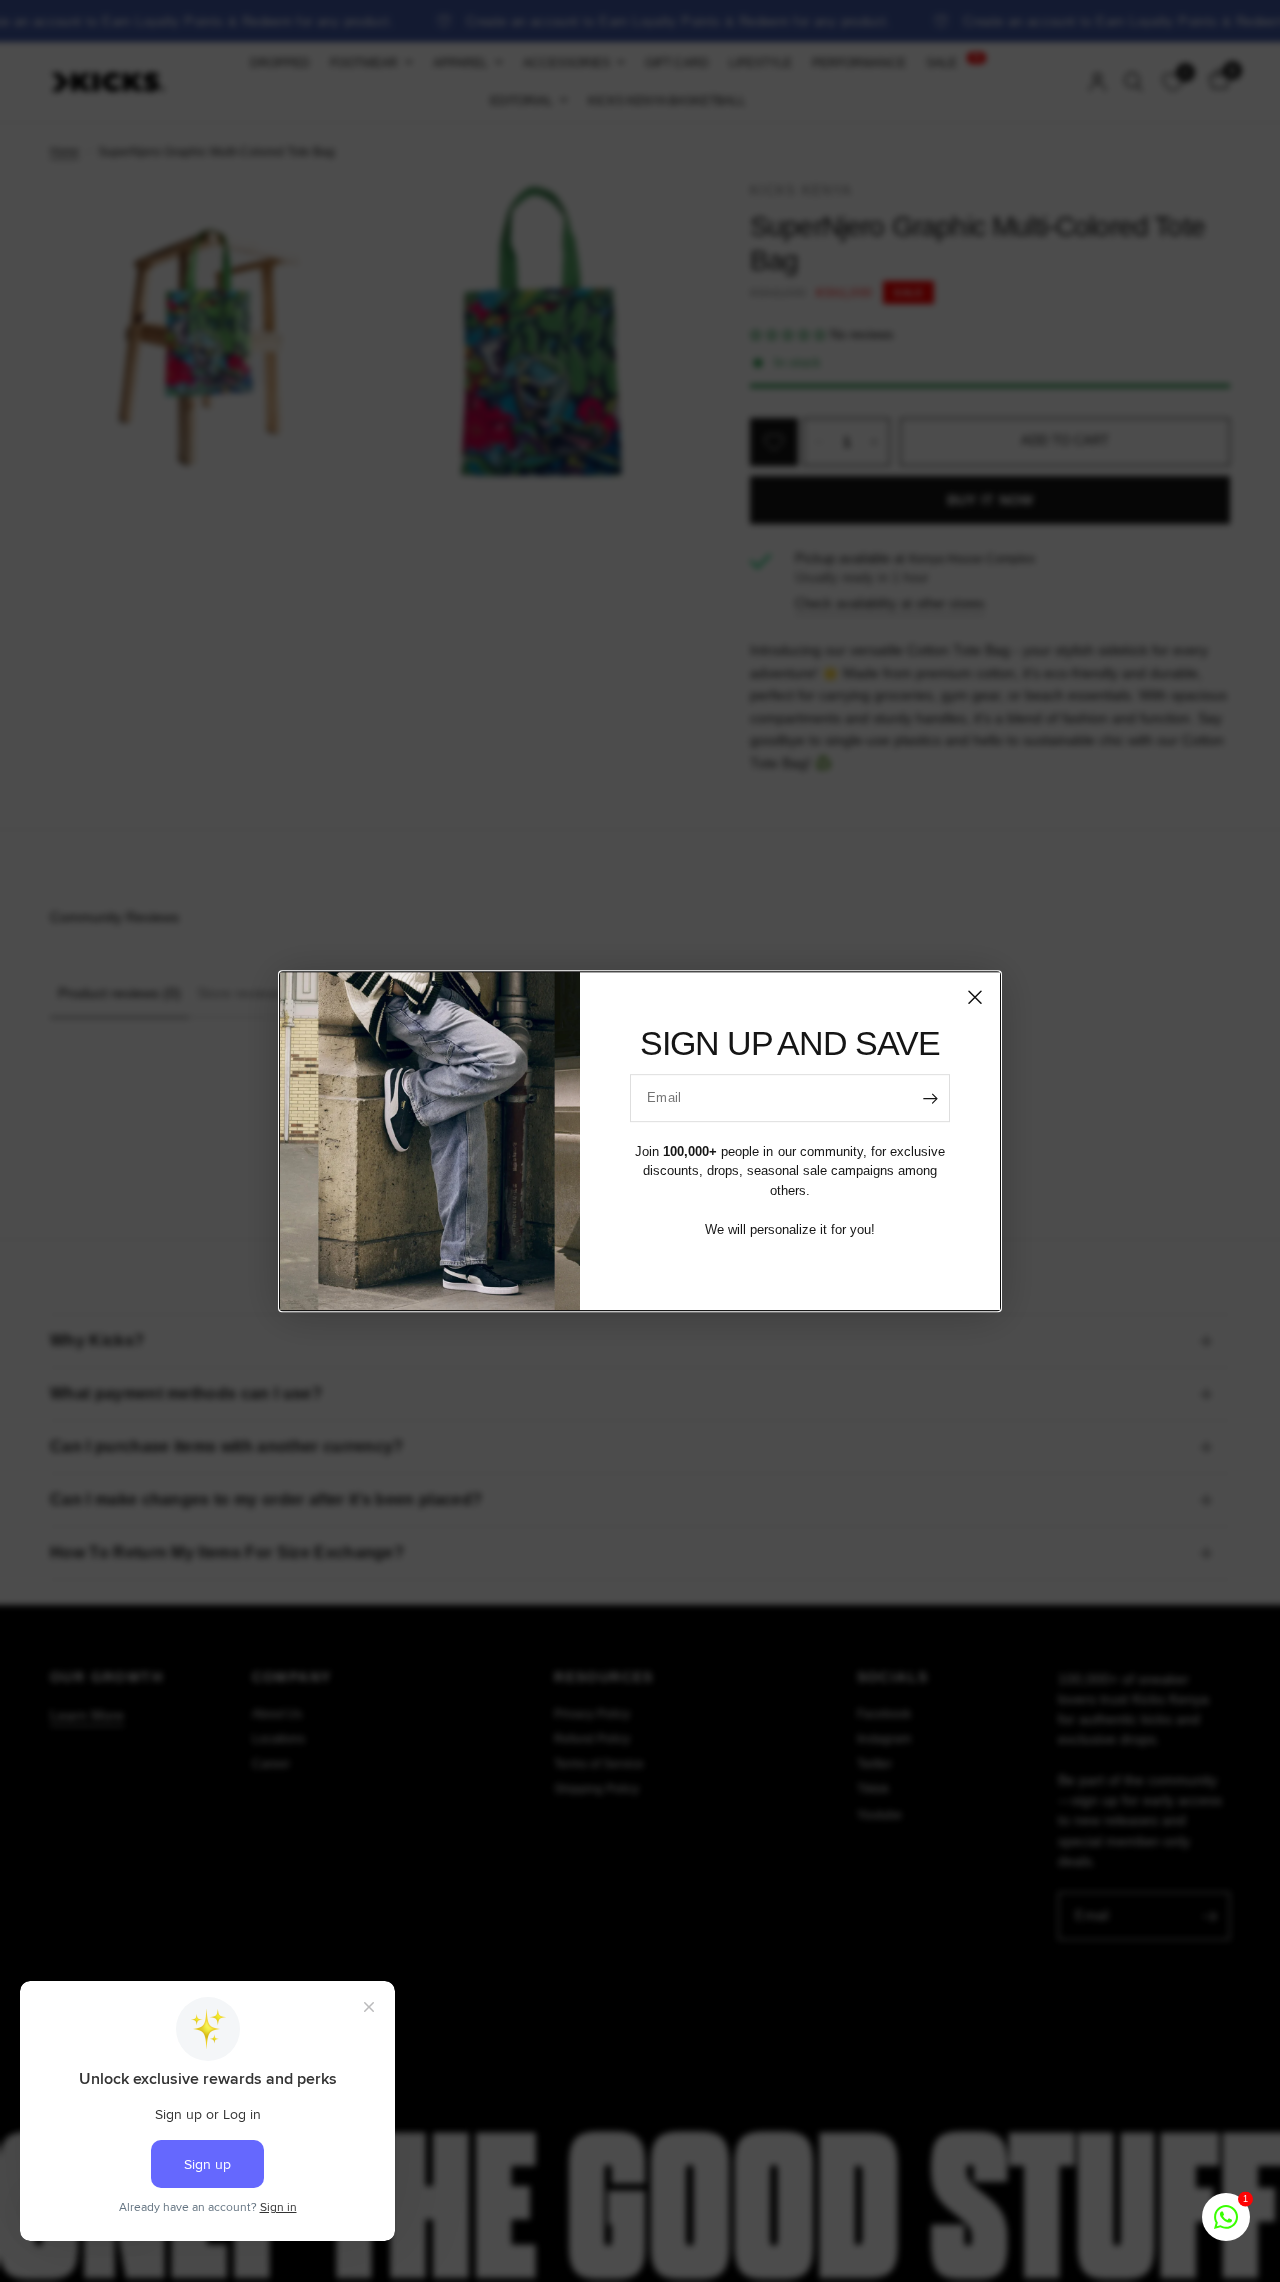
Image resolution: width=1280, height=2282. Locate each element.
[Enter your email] (930, 1098)
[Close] (975, 997)
